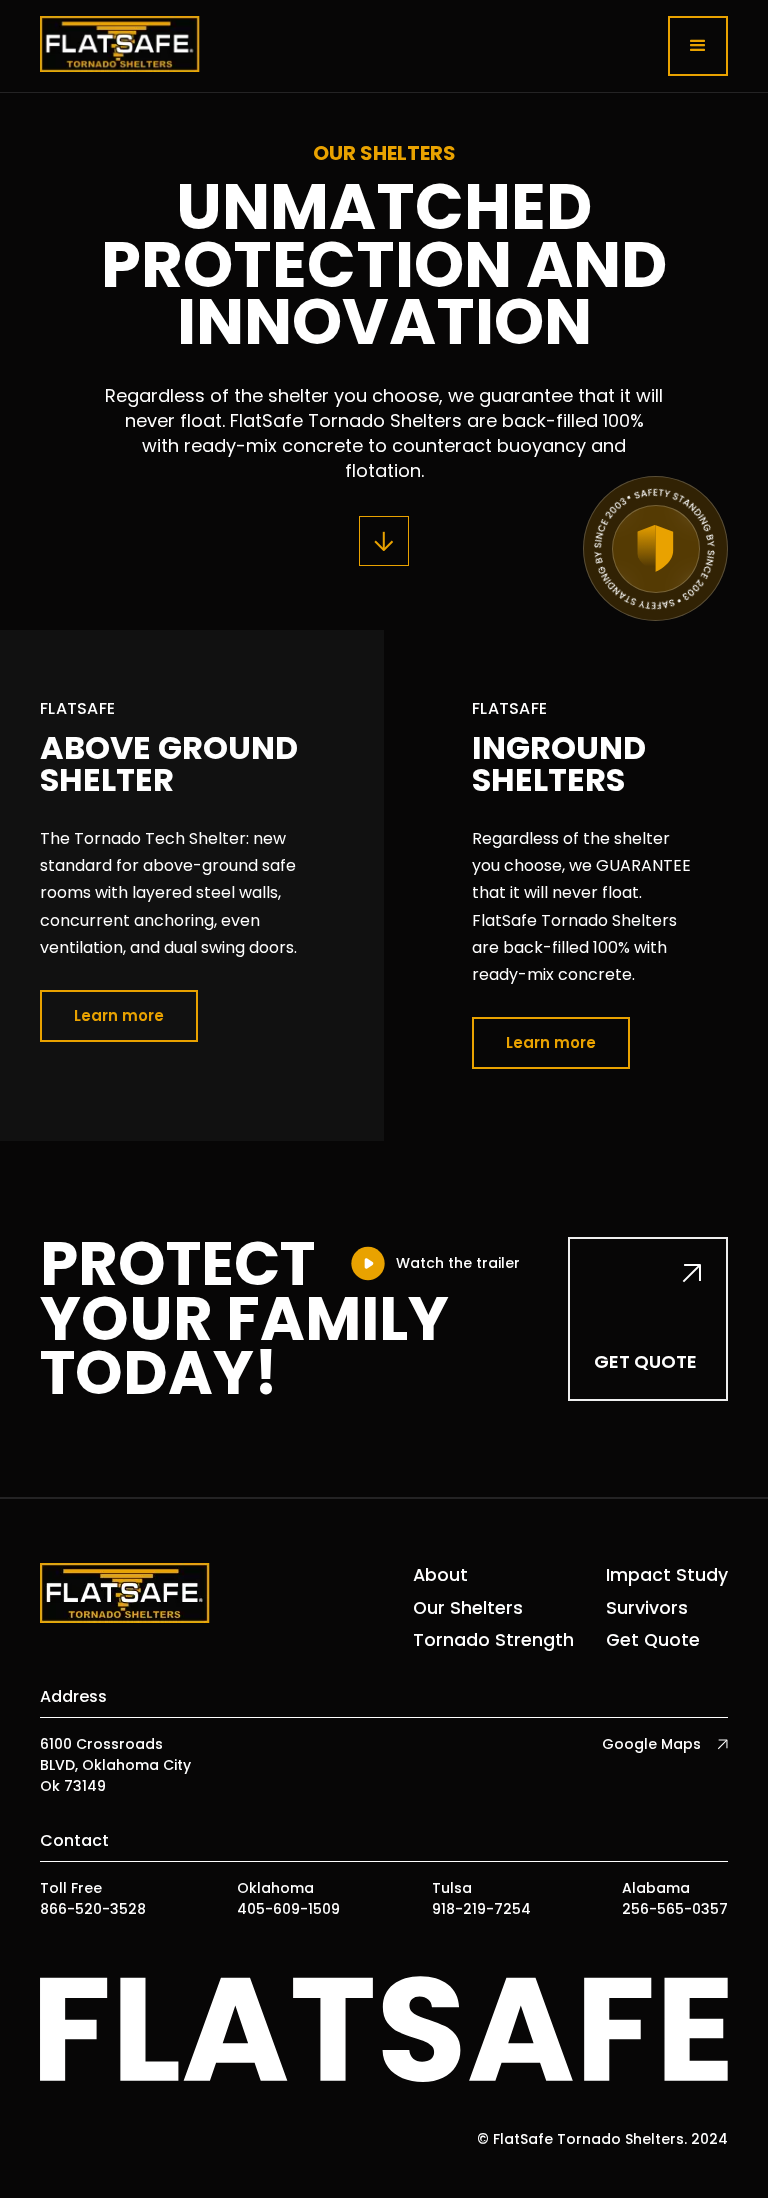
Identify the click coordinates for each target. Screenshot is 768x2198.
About (440, 1575)
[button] (698, 46)
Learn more (119, 1015)
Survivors (647, 1608)
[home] (120, 46)
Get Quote (653, 1640)
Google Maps (651, 1744)
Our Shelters (468, 1608)
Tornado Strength (493, 1640)
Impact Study (667, 1575)
